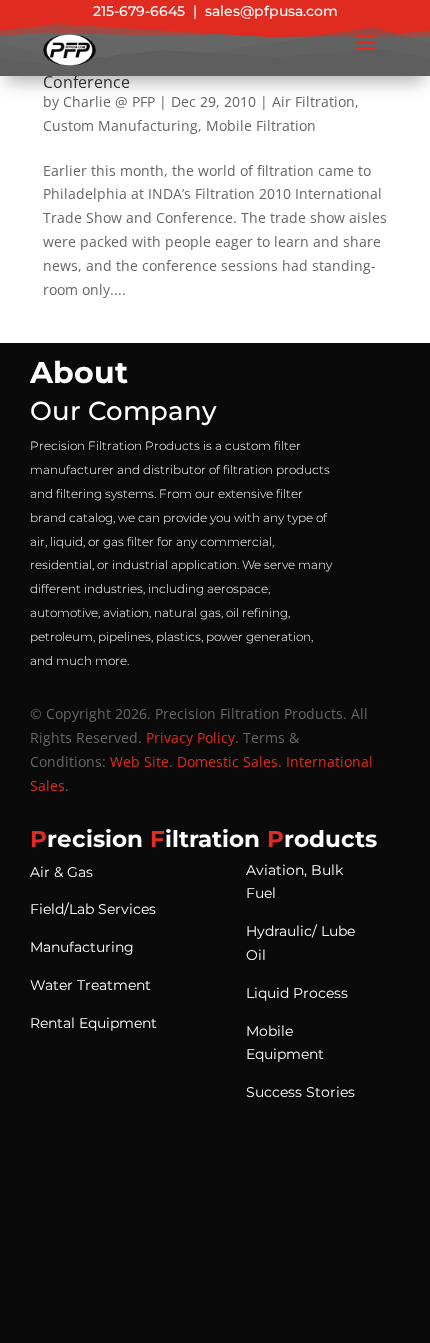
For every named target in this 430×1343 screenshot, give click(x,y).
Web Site (139, 761)
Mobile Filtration (261, 125)
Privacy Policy (190, 737)
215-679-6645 (139, 11)
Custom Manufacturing (120, 125)
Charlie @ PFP (109, 101)
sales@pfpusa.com (271, 11)
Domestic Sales (227, 761)
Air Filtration (313, 101)
